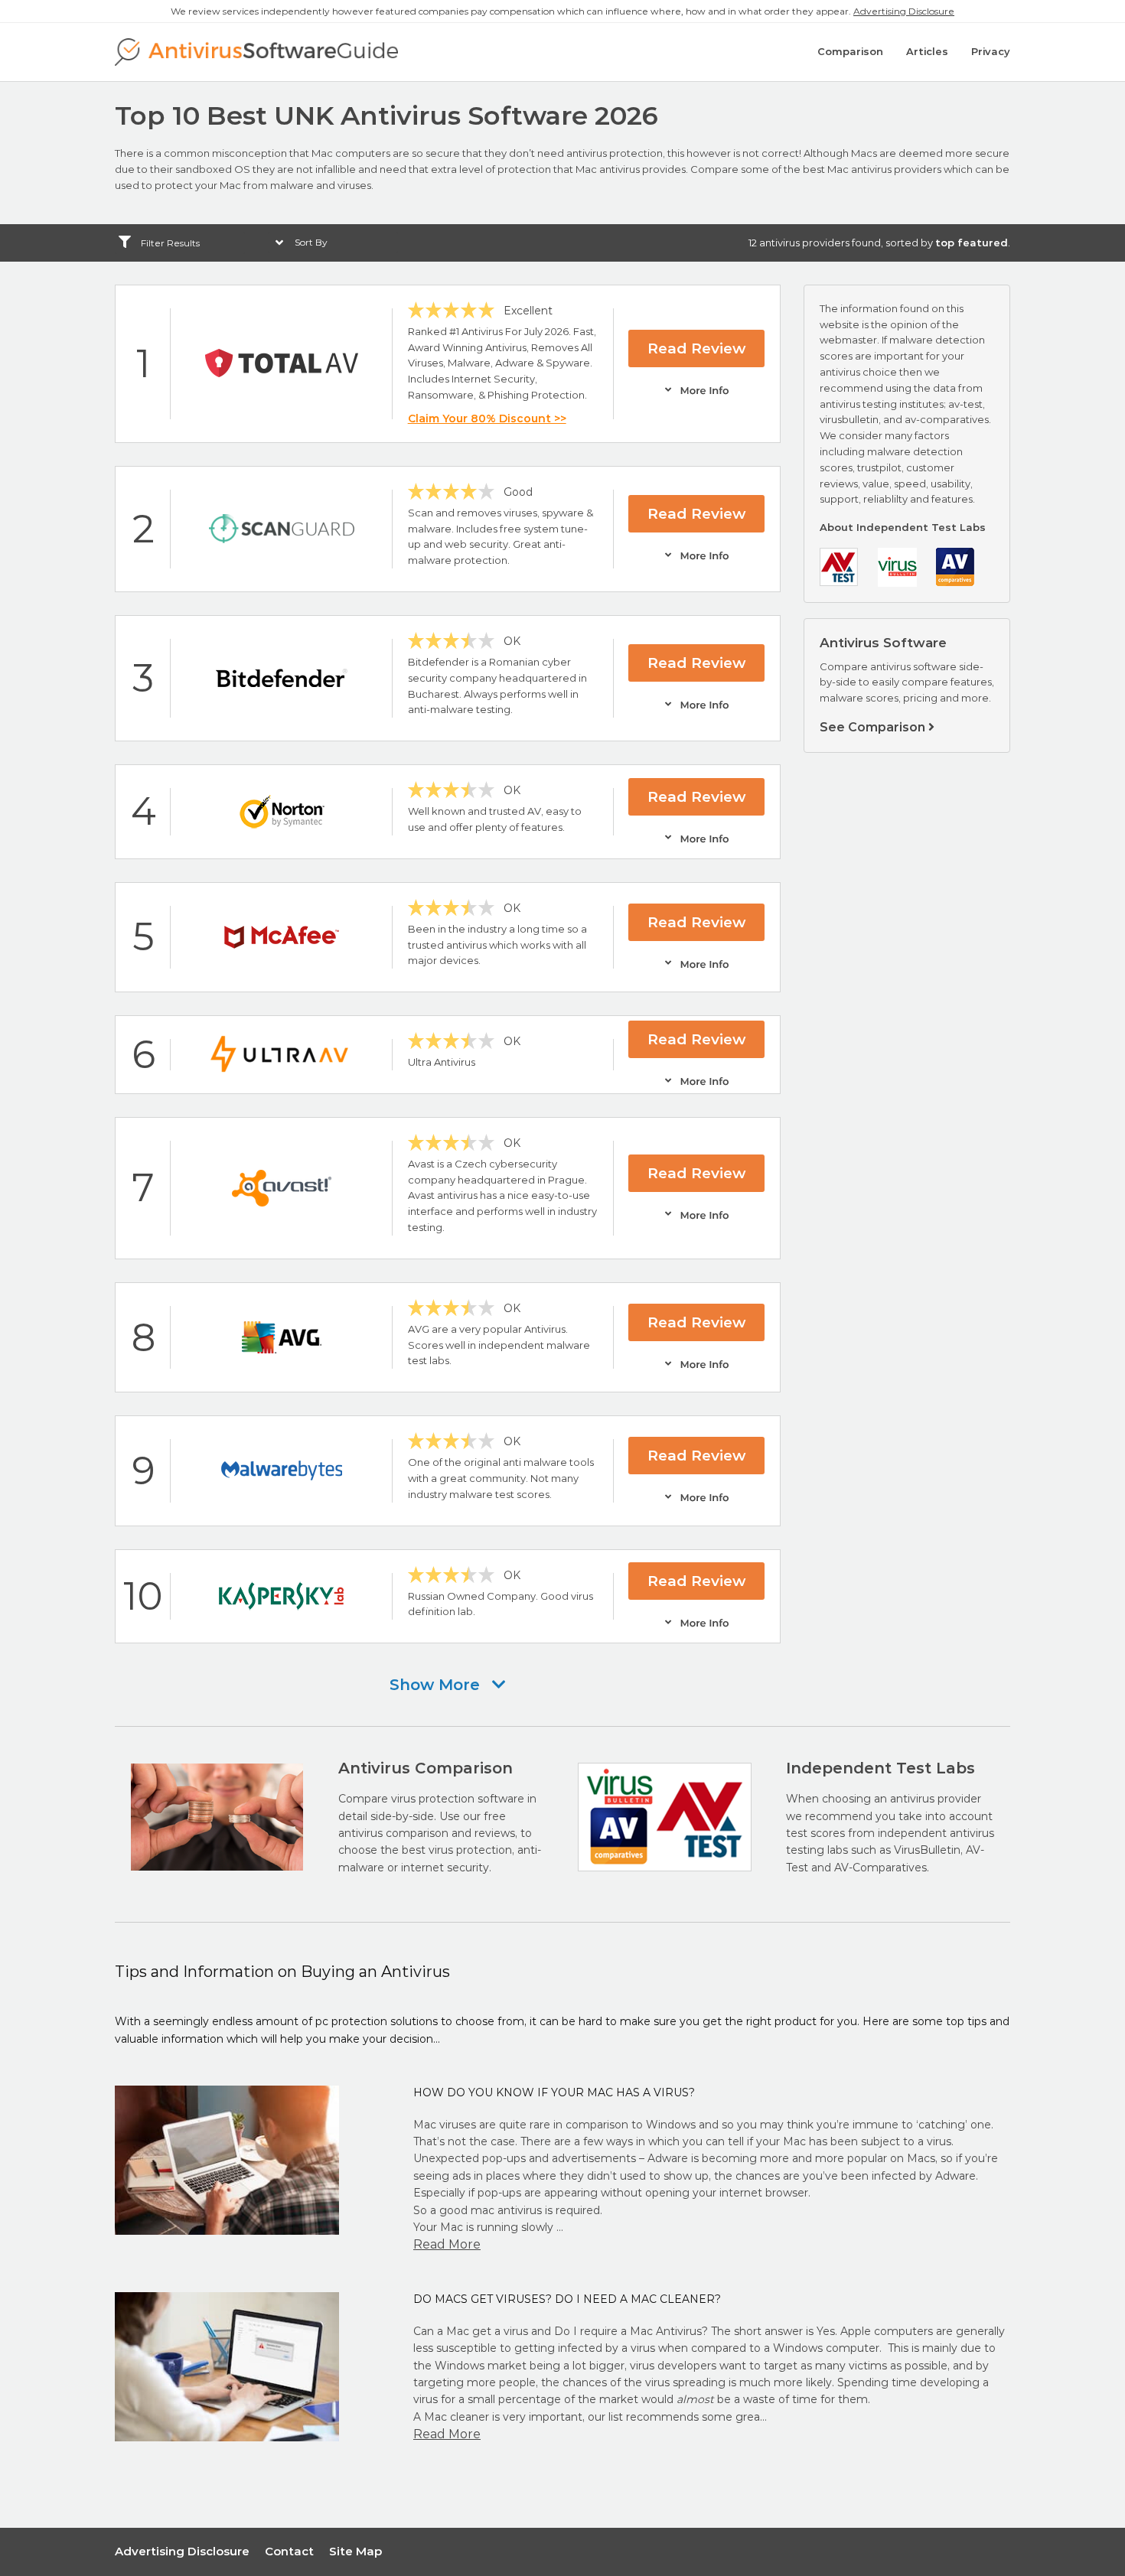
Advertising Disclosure (904, 11)
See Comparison (874, 727)
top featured (972, 243)
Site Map (355, 2551)
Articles (927, 51)
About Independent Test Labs (903, 527)
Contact (289, 2551)
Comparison (850, 51)
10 (143, 1596)
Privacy (991, 51)
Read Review (696, 348)
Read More (447, 2244)
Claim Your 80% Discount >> (487, 418)
